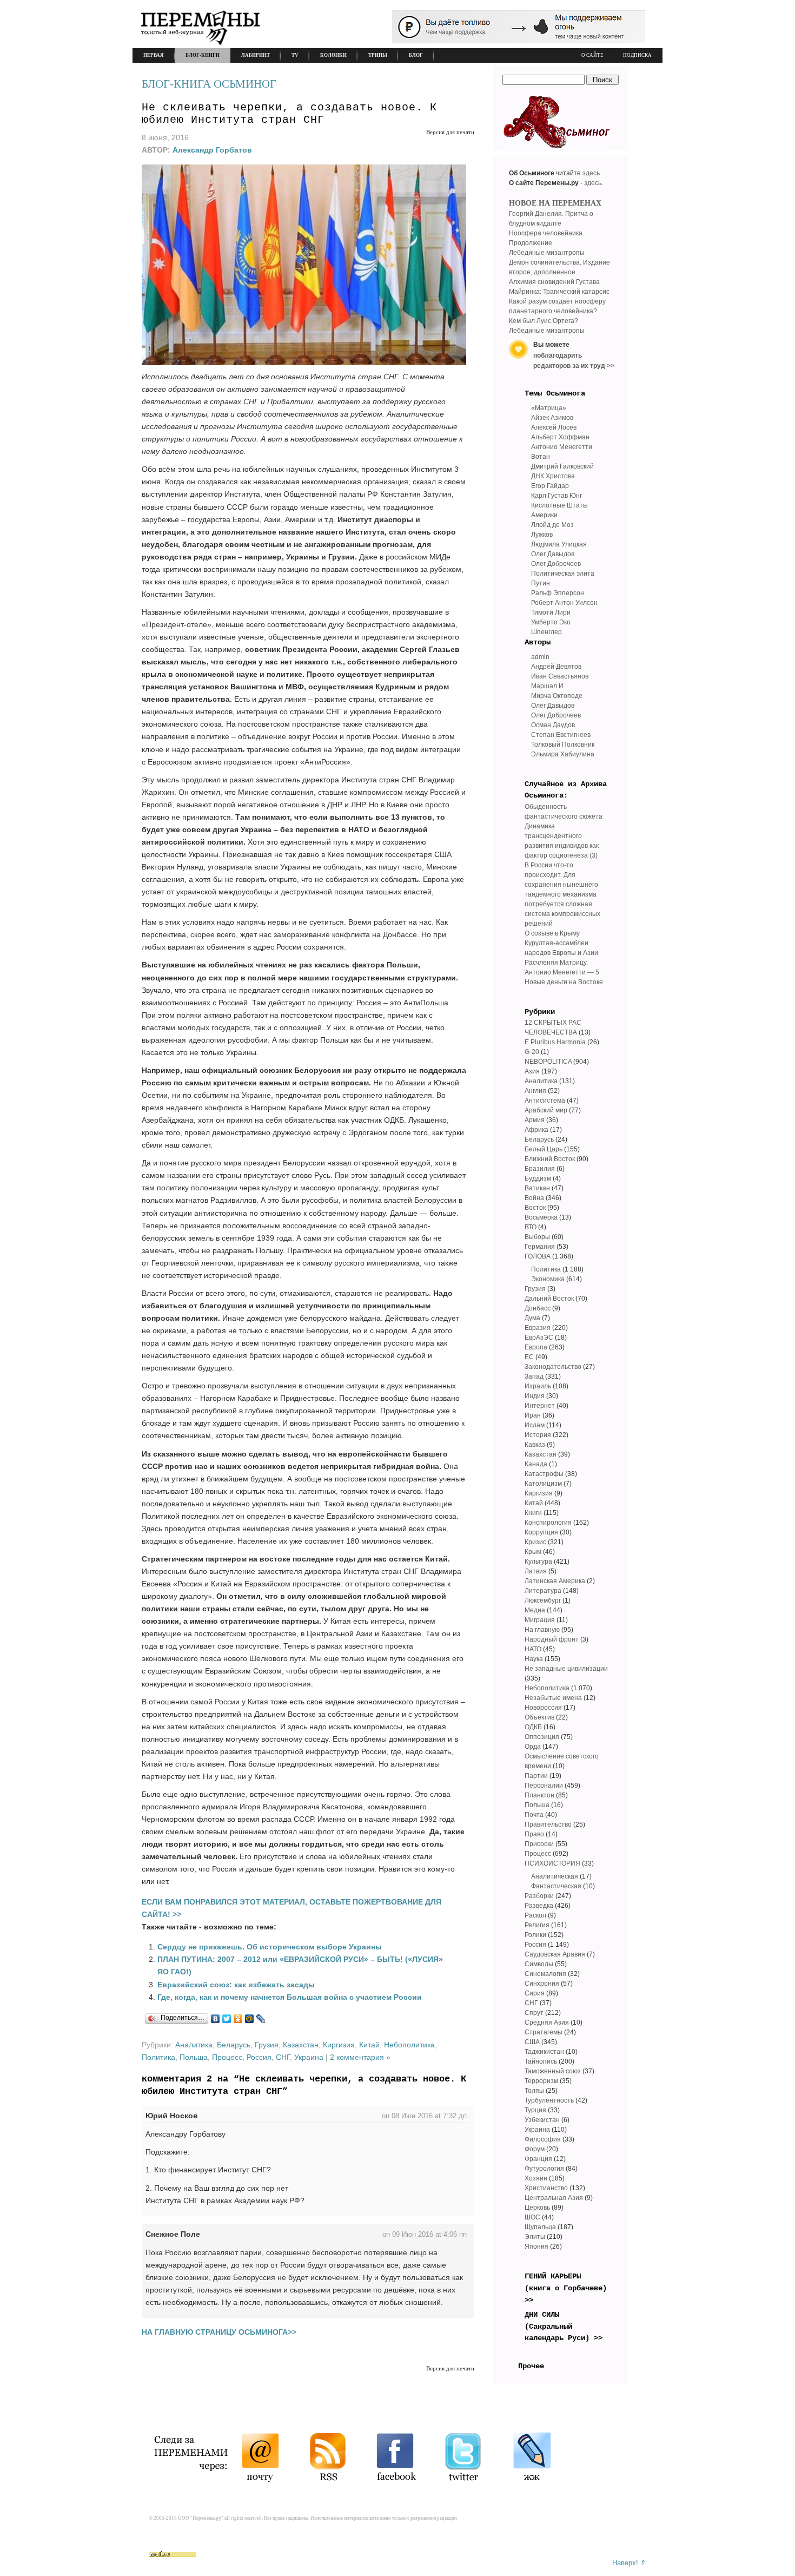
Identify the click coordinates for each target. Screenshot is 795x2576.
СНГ (283, 2057)
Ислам (535, 1425)
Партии (536, 1776)
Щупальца (540, 2227)
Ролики (535, 1935)
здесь (591, 173)
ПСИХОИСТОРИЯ (552, 1863)
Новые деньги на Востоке (564, 982)
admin (540, 657)
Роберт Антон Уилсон (564, 603)
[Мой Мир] (250, 2019)
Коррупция (541, 1532)
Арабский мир (546, 1110)
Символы (539, 1964)
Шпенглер (546, 632)
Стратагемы (544, 2032)
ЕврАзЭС (539, 1338)
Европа (536, 1347)
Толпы (534, 2091)
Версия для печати (450, 132)
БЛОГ (416, 55)
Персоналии (544, 1786)
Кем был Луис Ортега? (544, 321)
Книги (533, 1513)
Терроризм (541, 2081)
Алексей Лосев (554, 427)
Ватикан (537, 1188)
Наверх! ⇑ (629, 2563)
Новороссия (543, 1708)
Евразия (538, 1328)
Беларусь (234, 2045)
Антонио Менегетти (562, 447)
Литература (543, 1591)
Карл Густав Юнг (556, 496)
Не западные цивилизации (566, 1669)
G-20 (532, 1052)
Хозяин (536, 2178)
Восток (535, 1208)
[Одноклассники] (238, 2019)
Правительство (548, 1824)
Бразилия (540, 1169)
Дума (532, 1318)
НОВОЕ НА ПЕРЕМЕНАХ (555, 203)
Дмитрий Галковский (562, 466)
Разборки (539, 1896)
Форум (535, 2149)
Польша (194, 2057)
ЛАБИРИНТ (256, 55)
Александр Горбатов (212, 150)
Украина (309, 2057)
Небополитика (409, 2045)
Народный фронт (552, 1639)
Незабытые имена (553, 1698)
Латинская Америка (555, 1581)
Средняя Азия (547, 2022)
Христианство (546, 2188)
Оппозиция (542, 1737)
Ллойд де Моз (552, 525)
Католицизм (543, 1484)
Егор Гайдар (550, 486)
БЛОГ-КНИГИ (203, 55)
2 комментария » (360, 2057)
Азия (532, 1071)
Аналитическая (555, 1876)
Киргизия (339, 2045)
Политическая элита (563, 574)
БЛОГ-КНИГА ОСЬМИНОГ (209, 84)
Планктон (539, 1795)
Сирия (535, 1993)
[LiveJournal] (261, 2019)
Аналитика (194, 2045)
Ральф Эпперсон (558, 593)
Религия (537, 1925)
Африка (536, 1130)
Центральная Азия (554, 2198)
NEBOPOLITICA (548, 1062)
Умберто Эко (551, 622)
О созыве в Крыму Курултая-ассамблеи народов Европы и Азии (561, 943)
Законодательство (553, 1367)
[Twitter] (227, 2019)
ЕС (529, 1357)
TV (295, 55)
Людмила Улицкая (559, 544)
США (532, 2042)
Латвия (536, 1571)
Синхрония (542, 1984)
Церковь (537, 2208)
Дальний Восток (549, 1299)
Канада (536, 1464)
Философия (543, 2139)
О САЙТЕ (592, 55)
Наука (534, 1659)
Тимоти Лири (551, 612)
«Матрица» (549, 408)
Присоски (539, 1844)
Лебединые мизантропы (547, 253)
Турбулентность (549, 2100)
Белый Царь (544, 1149)
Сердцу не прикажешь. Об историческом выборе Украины (270, 1947)
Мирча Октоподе (557, 696)
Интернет (540, 1406)
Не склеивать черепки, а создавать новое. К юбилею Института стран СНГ (289, 114)
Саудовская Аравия (555, 1954)
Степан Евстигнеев (561, 735)
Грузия (267, 2045)
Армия (535, 1120)
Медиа (535, 1610)
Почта (534, 1815)
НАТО (533, 1649)
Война (534, 1198)
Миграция (540, 1620)
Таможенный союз (553, 2071)
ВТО (531, 1227)
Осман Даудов (553, 725)
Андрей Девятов (556, 667)
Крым (533, 1552)
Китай (369, 2045)
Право (534, 1834)
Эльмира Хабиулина (563, 754)
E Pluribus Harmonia (555, 1042)
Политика (158, 2057)
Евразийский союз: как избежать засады (236, 1985)
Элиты (535, 2237)
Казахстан (301, 2045)
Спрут (534, 2013)
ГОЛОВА (538, 1256)
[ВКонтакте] (216, 2019)
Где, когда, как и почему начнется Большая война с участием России (290, 1997)
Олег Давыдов (553, 554)
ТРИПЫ (378, 55)
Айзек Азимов (552, 418)
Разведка (539, 1906)
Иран (533, 1415)
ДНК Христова (553, 476)
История (538, 1435)
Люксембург (543, 1600)
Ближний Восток (550, 1159)
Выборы (537, 1237)
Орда (533, 1747)
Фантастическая (556, 1886)
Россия (259, 2057)
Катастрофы (544, 1474)
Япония (536, 2246)
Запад (534, 1376)
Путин (541, 583)
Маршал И (547, 686)
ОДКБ (533, 1727)
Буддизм (538, 1178)
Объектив (539, 1717)
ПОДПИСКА (637, 55)
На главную (542, 1630)
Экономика (548, 1279)
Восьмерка (541, 1217)
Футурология (544, 2169)
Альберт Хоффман (560, 437)
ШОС (532, 2217)
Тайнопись (541, 2061)
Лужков (542, 535)
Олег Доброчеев (556, 564)
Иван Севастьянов (560, 676)
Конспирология (548, 1523)
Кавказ (535, 1445)
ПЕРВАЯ (154, 55)
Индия (535, 1396)
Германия (540, 1247)
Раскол (535, 1915)
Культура (538, 1562)
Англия (535, 1091)
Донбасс (538, 1308)
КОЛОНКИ (333, 55)
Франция (538, 2159)
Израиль (538, 1386)
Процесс (227, 2057)
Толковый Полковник (563, 745)
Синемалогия (545, 1974)
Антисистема (545, 1101)
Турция (535, 2110)
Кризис (535, 1542)
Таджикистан (544, 2052)
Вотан (541, 457)
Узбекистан (542, 2120)
